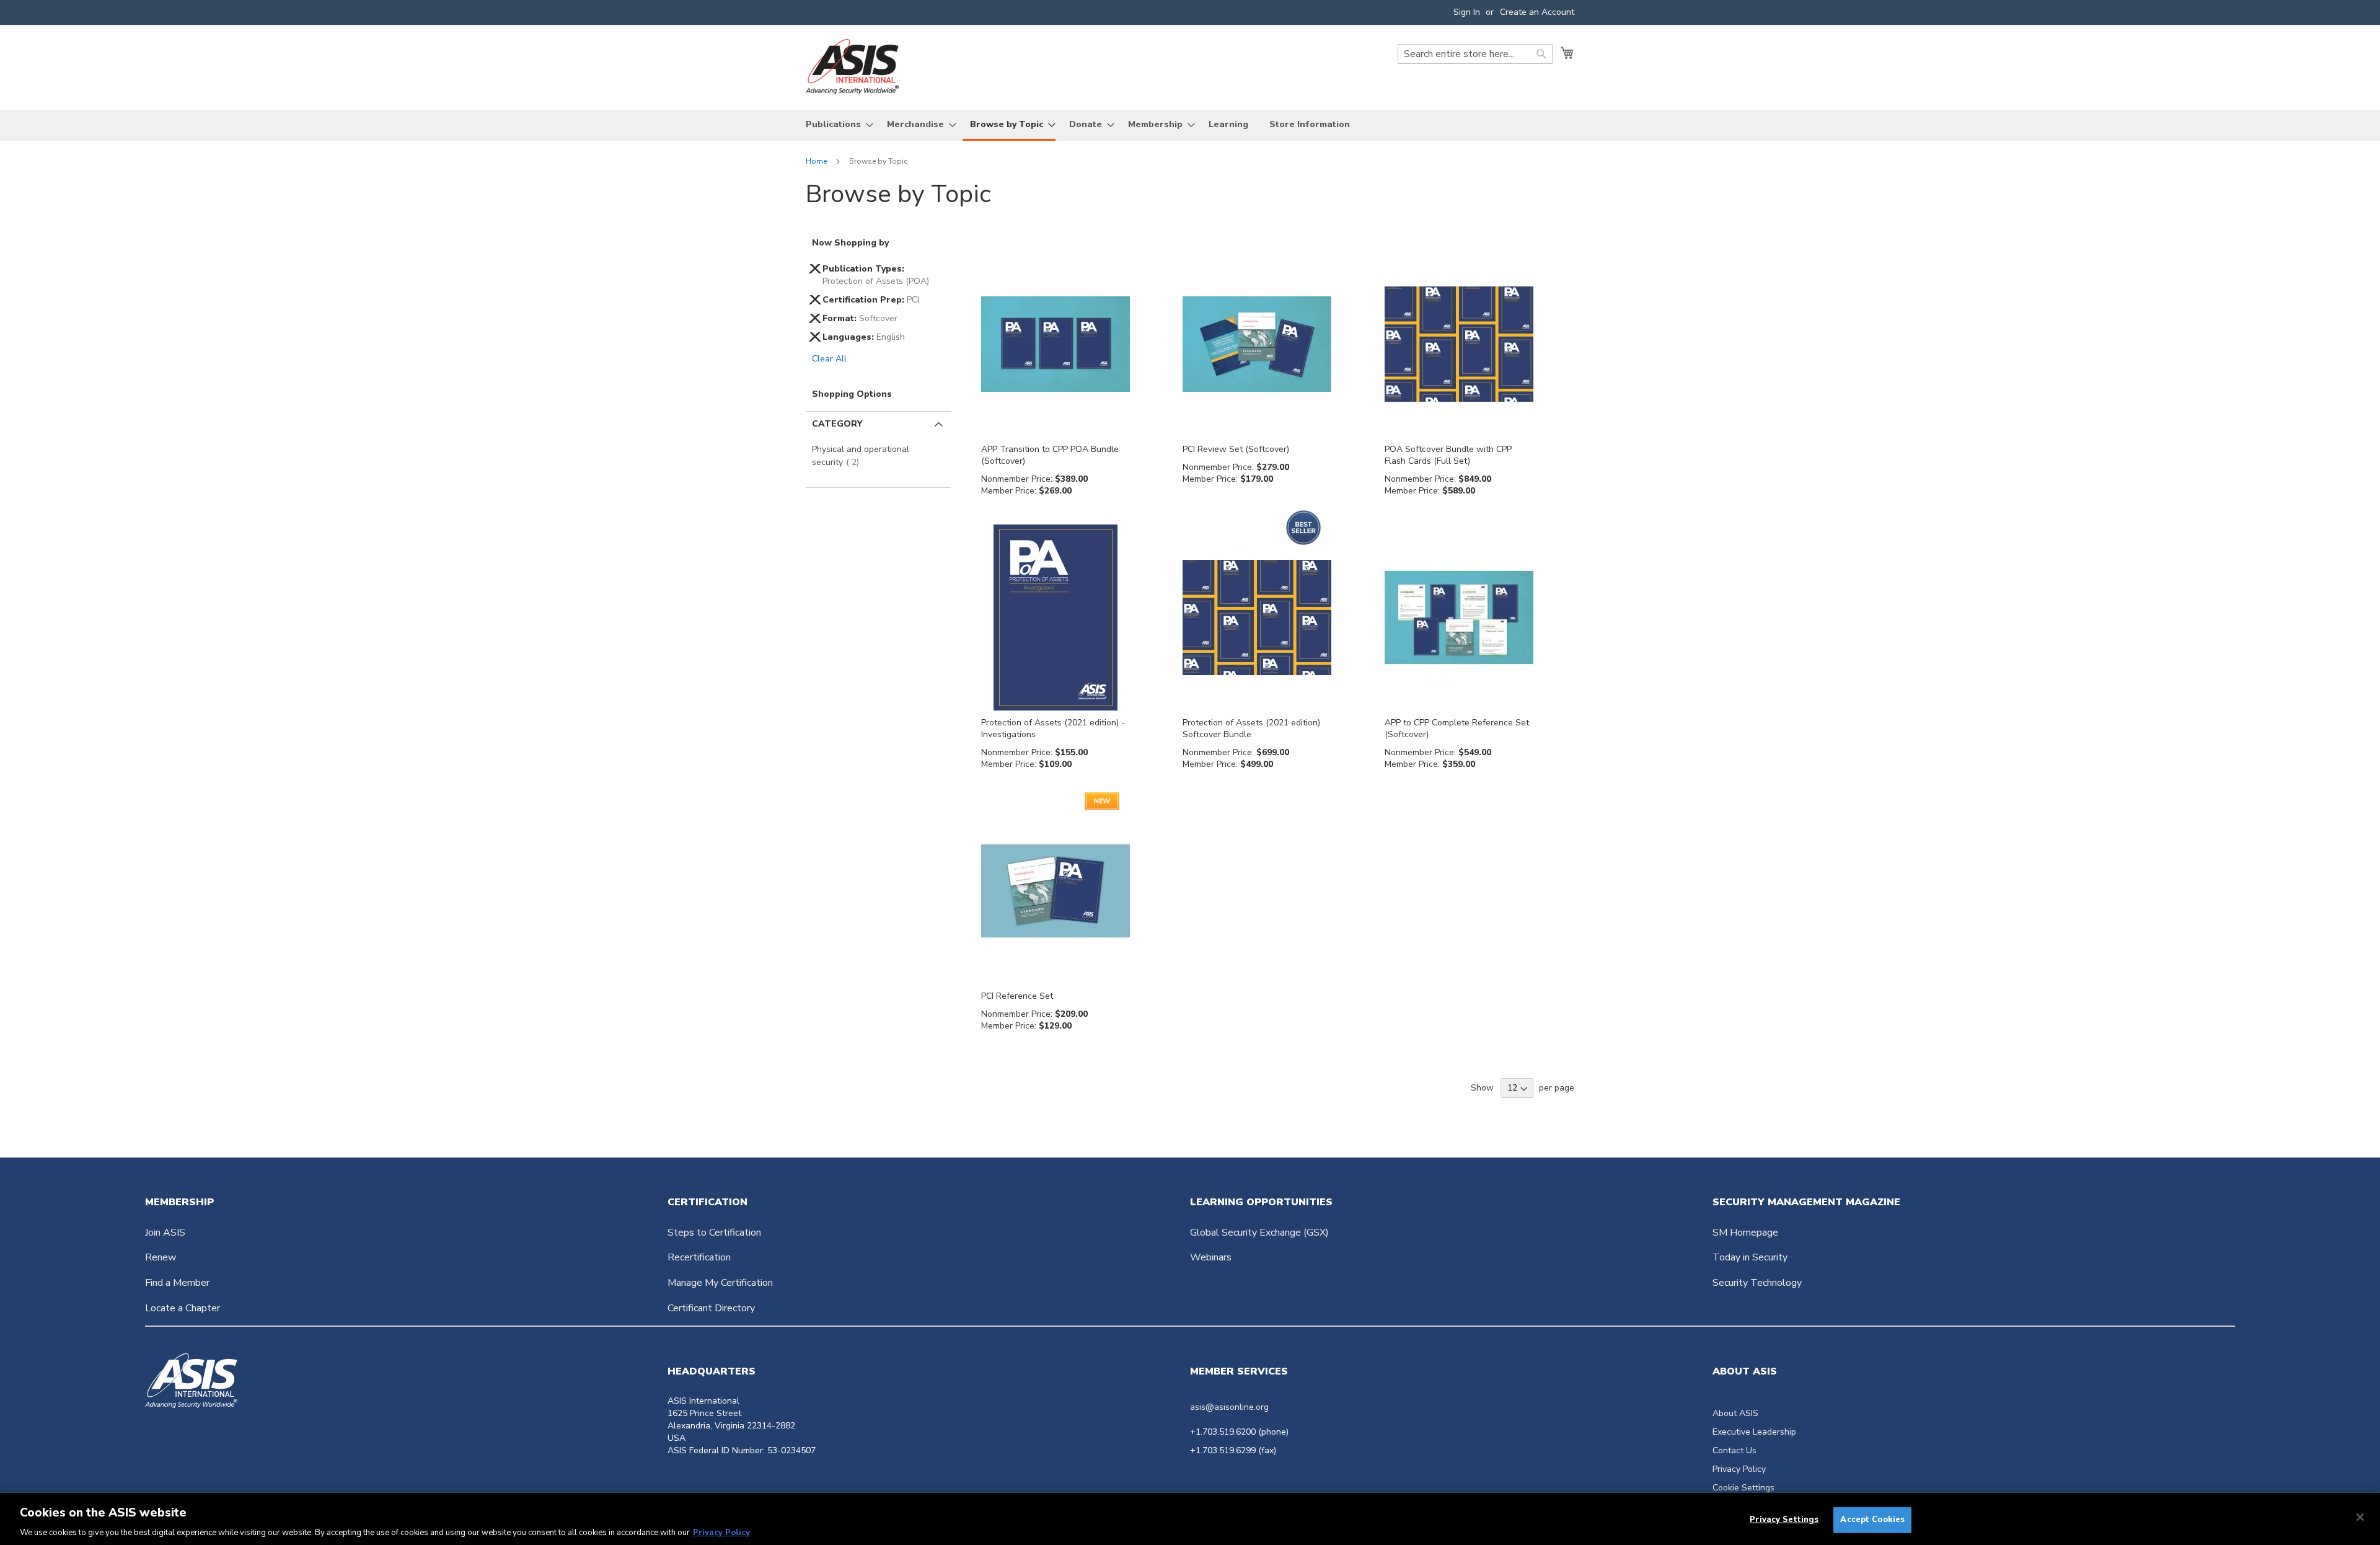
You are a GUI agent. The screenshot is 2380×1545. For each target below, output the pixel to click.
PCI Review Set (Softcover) (1236, 449)
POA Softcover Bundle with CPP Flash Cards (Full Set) (1448, 455)
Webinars (1211, 1257)
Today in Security (1750, 1257)
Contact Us (1734, 1450)
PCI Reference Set (1017, 996)
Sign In (1467, 12)
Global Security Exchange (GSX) (1259, 1233)
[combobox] (1475, 54)
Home (817, 161)
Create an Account (1537, 12)
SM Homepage (1745, 1233)
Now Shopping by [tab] (850, 243)
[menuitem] (836, 124)
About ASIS (1735, 1413)
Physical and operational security (861, 456)
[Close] (2360, 1517)
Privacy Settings (1784, 1519)
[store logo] (852, 67)
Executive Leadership (1754, 1432)
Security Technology (1757, 1283)
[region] (1190, 1519)
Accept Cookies (1872, 1519)
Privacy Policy (1739, 1469)
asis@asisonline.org (1229, 1407)
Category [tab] (837, 424)
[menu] (1190, 125)
